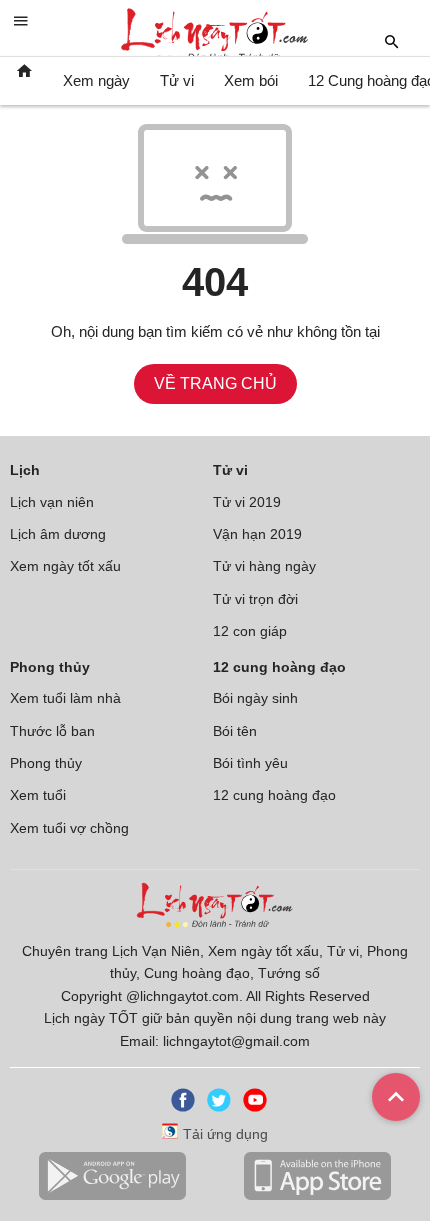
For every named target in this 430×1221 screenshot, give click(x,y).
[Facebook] (179, 1107)
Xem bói (251, 80)
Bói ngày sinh (255, 698)
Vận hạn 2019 (257, 534)
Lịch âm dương (58, 534)
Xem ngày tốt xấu (65, 566)
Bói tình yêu (250, 763)
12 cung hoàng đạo (274, 795)
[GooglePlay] (112, 1196)
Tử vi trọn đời (255, 599)
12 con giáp (250, 631)
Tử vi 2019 (247, 502)
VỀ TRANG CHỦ (215, 383)
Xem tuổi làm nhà (65, 698)
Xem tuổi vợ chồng (69, 828)
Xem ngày (96, 80)
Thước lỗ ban (52, 731)
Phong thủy (46, 763)
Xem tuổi (38, 795)
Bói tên (235, 731)
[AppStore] (317, 1196)
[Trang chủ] (24, 81)
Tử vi (177, 80)
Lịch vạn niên (52, 502)
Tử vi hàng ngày (264, 566)
